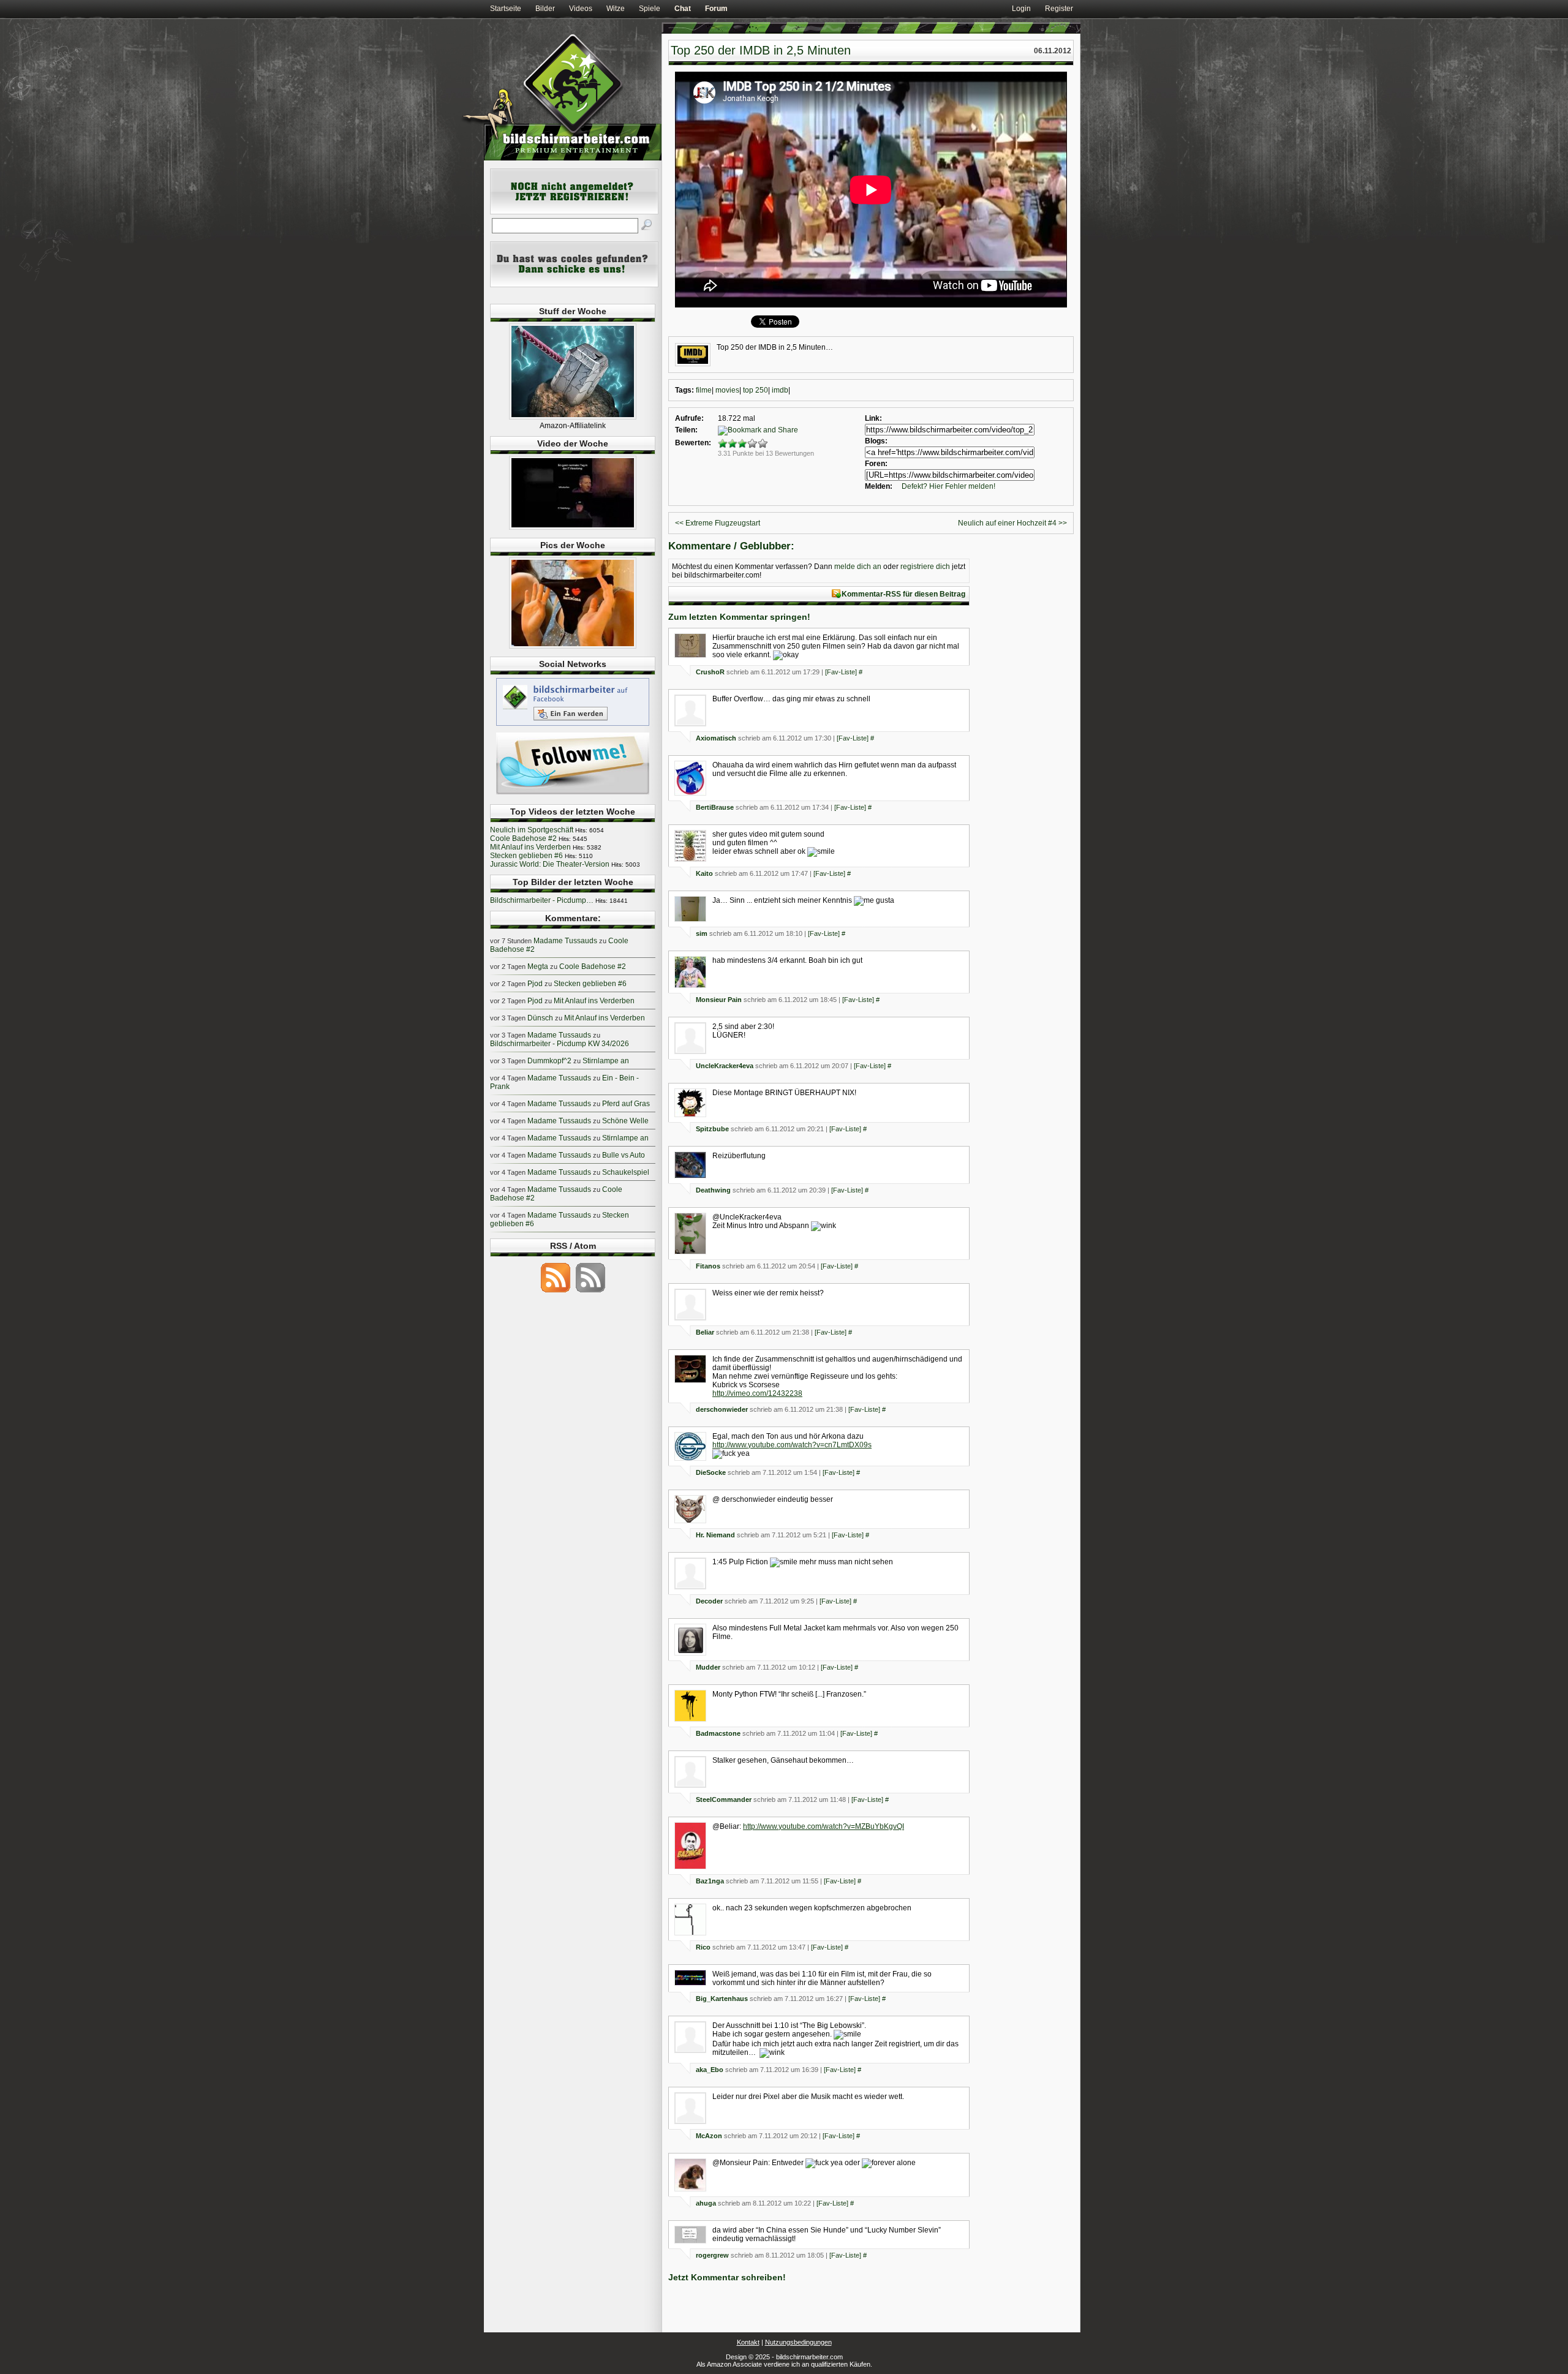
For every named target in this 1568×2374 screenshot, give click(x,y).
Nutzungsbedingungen (798, 2342)
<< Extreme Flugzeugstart (718, 523)
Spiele (650, 9)
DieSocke (711, 1472)
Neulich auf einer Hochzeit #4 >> (1012, 523)
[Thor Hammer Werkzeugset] (573, 417)
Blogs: (876, 441)
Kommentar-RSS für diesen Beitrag (903, 594)
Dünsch (540, 1018)
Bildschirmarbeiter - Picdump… (542, 900)
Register (1059, 9)
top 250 (756, 390)
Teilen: (686, 430)
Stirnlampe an (606, 1061)
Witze (616, 9)
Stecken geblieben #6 (526, 856)
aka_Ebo (710, 2070)
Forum (716, 9)
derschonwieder (722, 1409)
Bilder (545, 9)
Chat (683, 9)
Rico (703, 1947)
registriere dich (925, 567)
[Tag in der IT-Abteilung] (573, 527)
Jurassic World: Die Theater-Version (550, 864)
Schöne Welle (625, 1121)
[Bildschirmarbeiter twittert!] (573, 794)
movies (727, 390)
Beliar (705, 1332)
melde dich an (858, 567)
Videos (581, 9)
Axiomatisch (716, 738)
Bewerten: (693, 443)
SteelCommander (724, 1799)
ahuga (706, 2203)
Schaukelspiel (626, 1172)
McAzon (709, 2136)
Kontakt (748, 2342)
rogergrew (712, 2255)
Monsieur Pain (719, 1000)
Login (1021, 9)
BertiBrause (715, 807)
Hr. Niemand (715, 1535)
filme (704, 390)
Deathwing (713, 1190)
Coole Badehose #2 (523, 838)
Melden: (879, 486)
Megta (538, 967)
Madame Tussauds (565, 941)
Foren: (876, 464)
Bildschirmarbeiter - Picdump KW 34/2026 (560, 1044)
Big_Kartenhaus (722, 1999)
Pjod (535, 984)
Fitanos (708, 1266)
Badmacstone (718, 1733)
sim (702, 933)
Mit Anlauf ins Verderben (530, 847)
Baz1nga (710, 1881)
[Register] (574, 212)
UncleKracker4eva (725, 1066)
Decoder (709, 1601)
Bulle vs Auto (624, 1155)
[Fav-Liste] (841, 672)
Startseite (506, 9)
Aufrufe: (689, 418)
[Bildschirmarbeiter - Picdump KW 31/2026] (573, 646)
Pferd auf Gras (626, 1104)
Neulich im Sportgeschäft (532, 830)
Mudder (708, 1667)
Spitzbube (712, 1129)
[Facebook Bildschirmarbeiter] (573, 725)
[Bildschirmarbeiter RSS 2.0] (556, 1292)
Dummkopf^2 (549, 1061)
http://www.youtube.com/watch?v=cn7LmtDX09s (792, 1445)
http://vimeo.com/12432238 (757, 1393)
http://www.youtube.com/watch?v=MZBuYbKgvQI (824, 1826)
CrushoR (710, 672)
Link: (873, 418)
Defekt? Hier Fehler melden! (948, 486)
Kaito (704, 873)
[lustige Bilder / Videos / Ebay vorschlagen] (574, 285)
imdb (780, 390)
